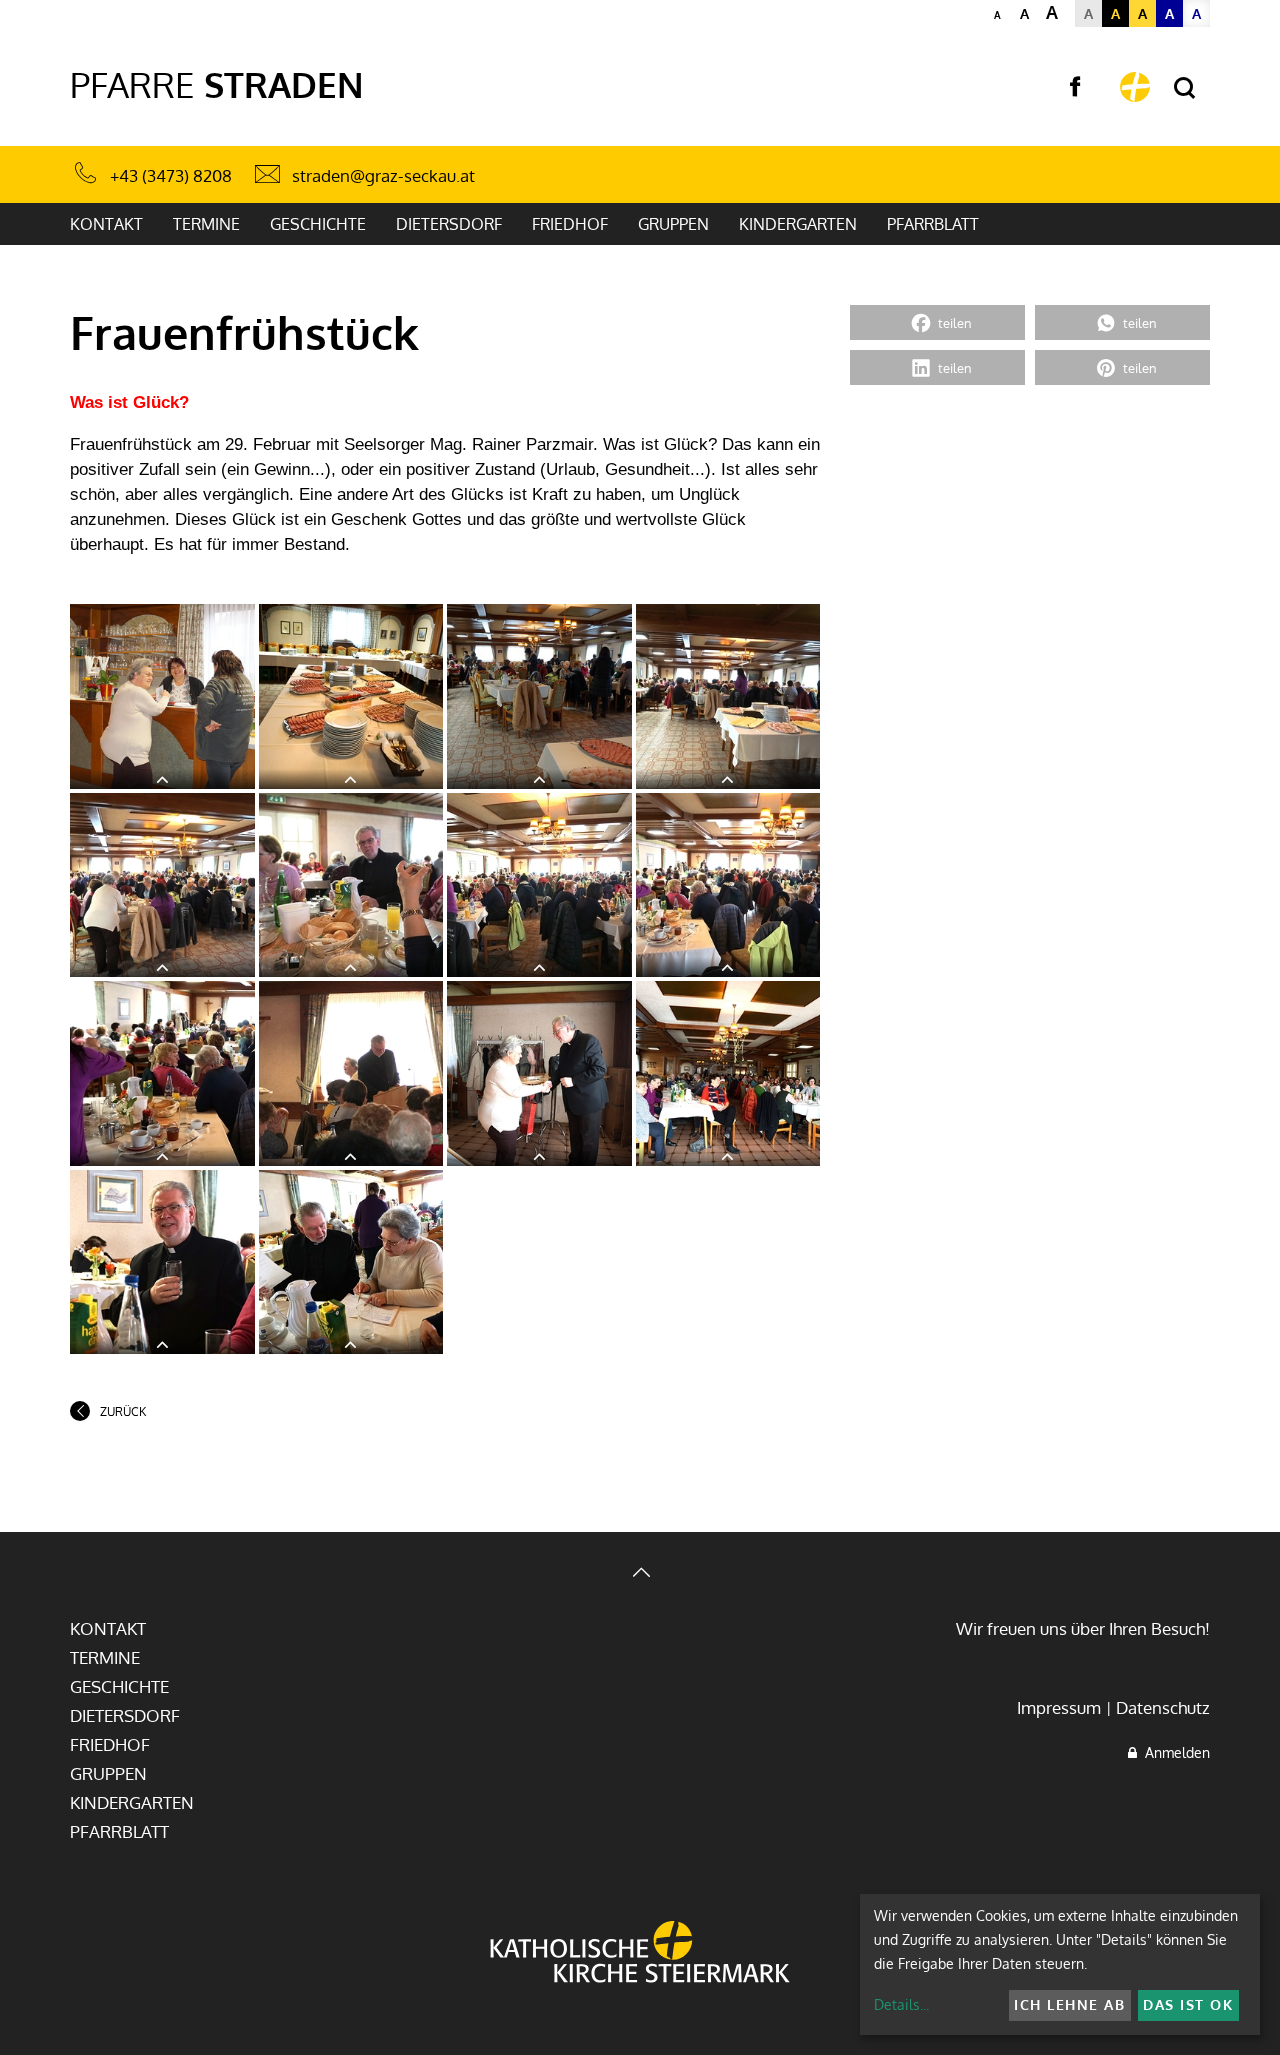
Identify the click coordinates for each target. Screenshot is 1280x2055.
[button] (937, 322)
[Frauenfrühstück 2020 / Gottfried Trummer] (162, 696)
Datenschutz (1163, 1707)
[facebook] (1075, 87)
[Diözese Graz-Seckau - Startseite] (1135, 87)
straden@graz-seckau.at (383, 175)
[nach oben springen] (640, 1574)
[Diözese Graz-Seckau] (640, 1954)
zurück (123, 1411)
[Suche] (1184, 88)
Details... (901, 2004)
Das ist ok (1188, 2004)
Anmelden (1173, 1752)
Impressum (1059, 1707)
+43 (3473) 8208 (171, 175)
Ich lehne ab (1069, 2004)
